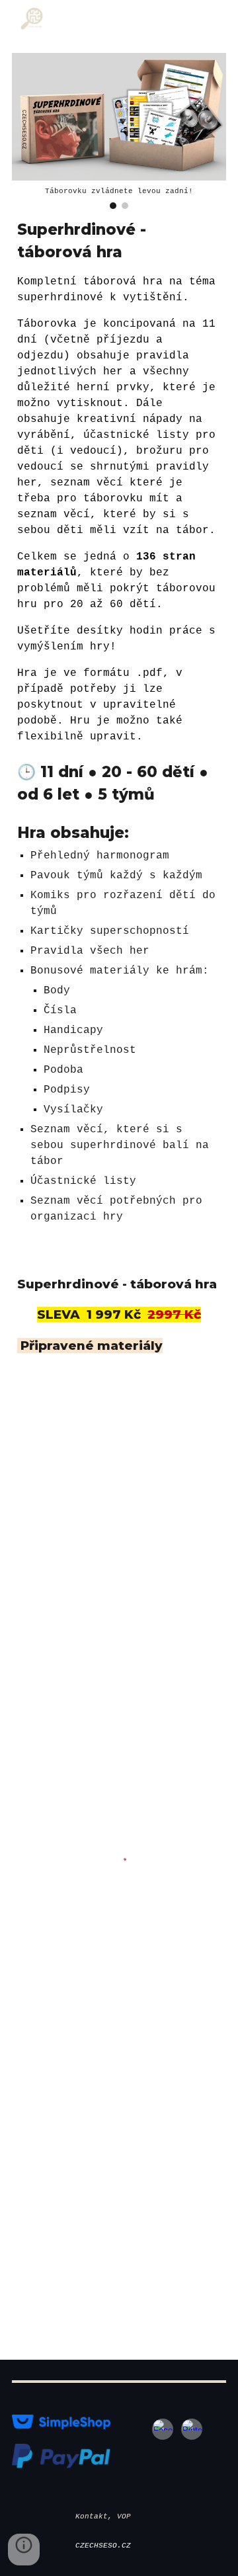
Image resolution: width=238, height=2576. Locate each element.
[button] (24, 2550)
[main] (119, 722)
